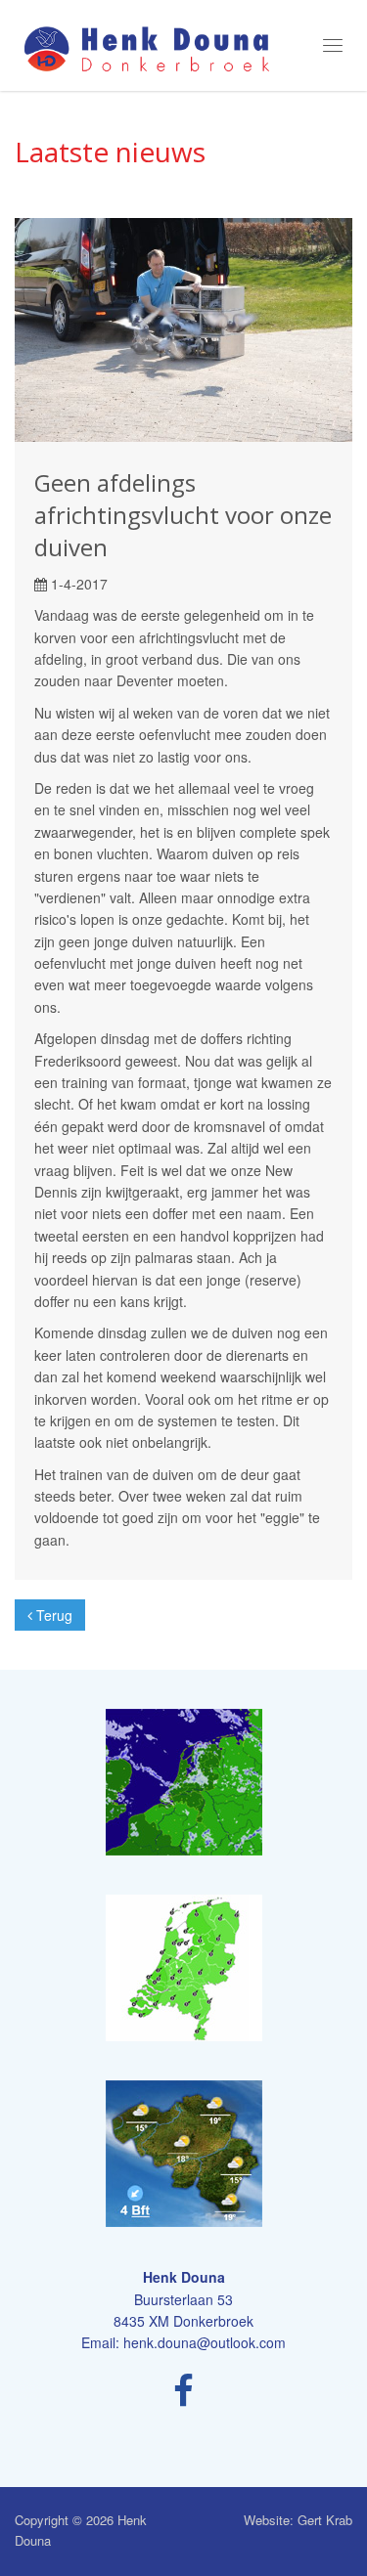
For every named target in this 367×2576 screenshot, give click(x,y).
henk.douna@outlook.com (205, 2342)
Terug (52, 1615)
